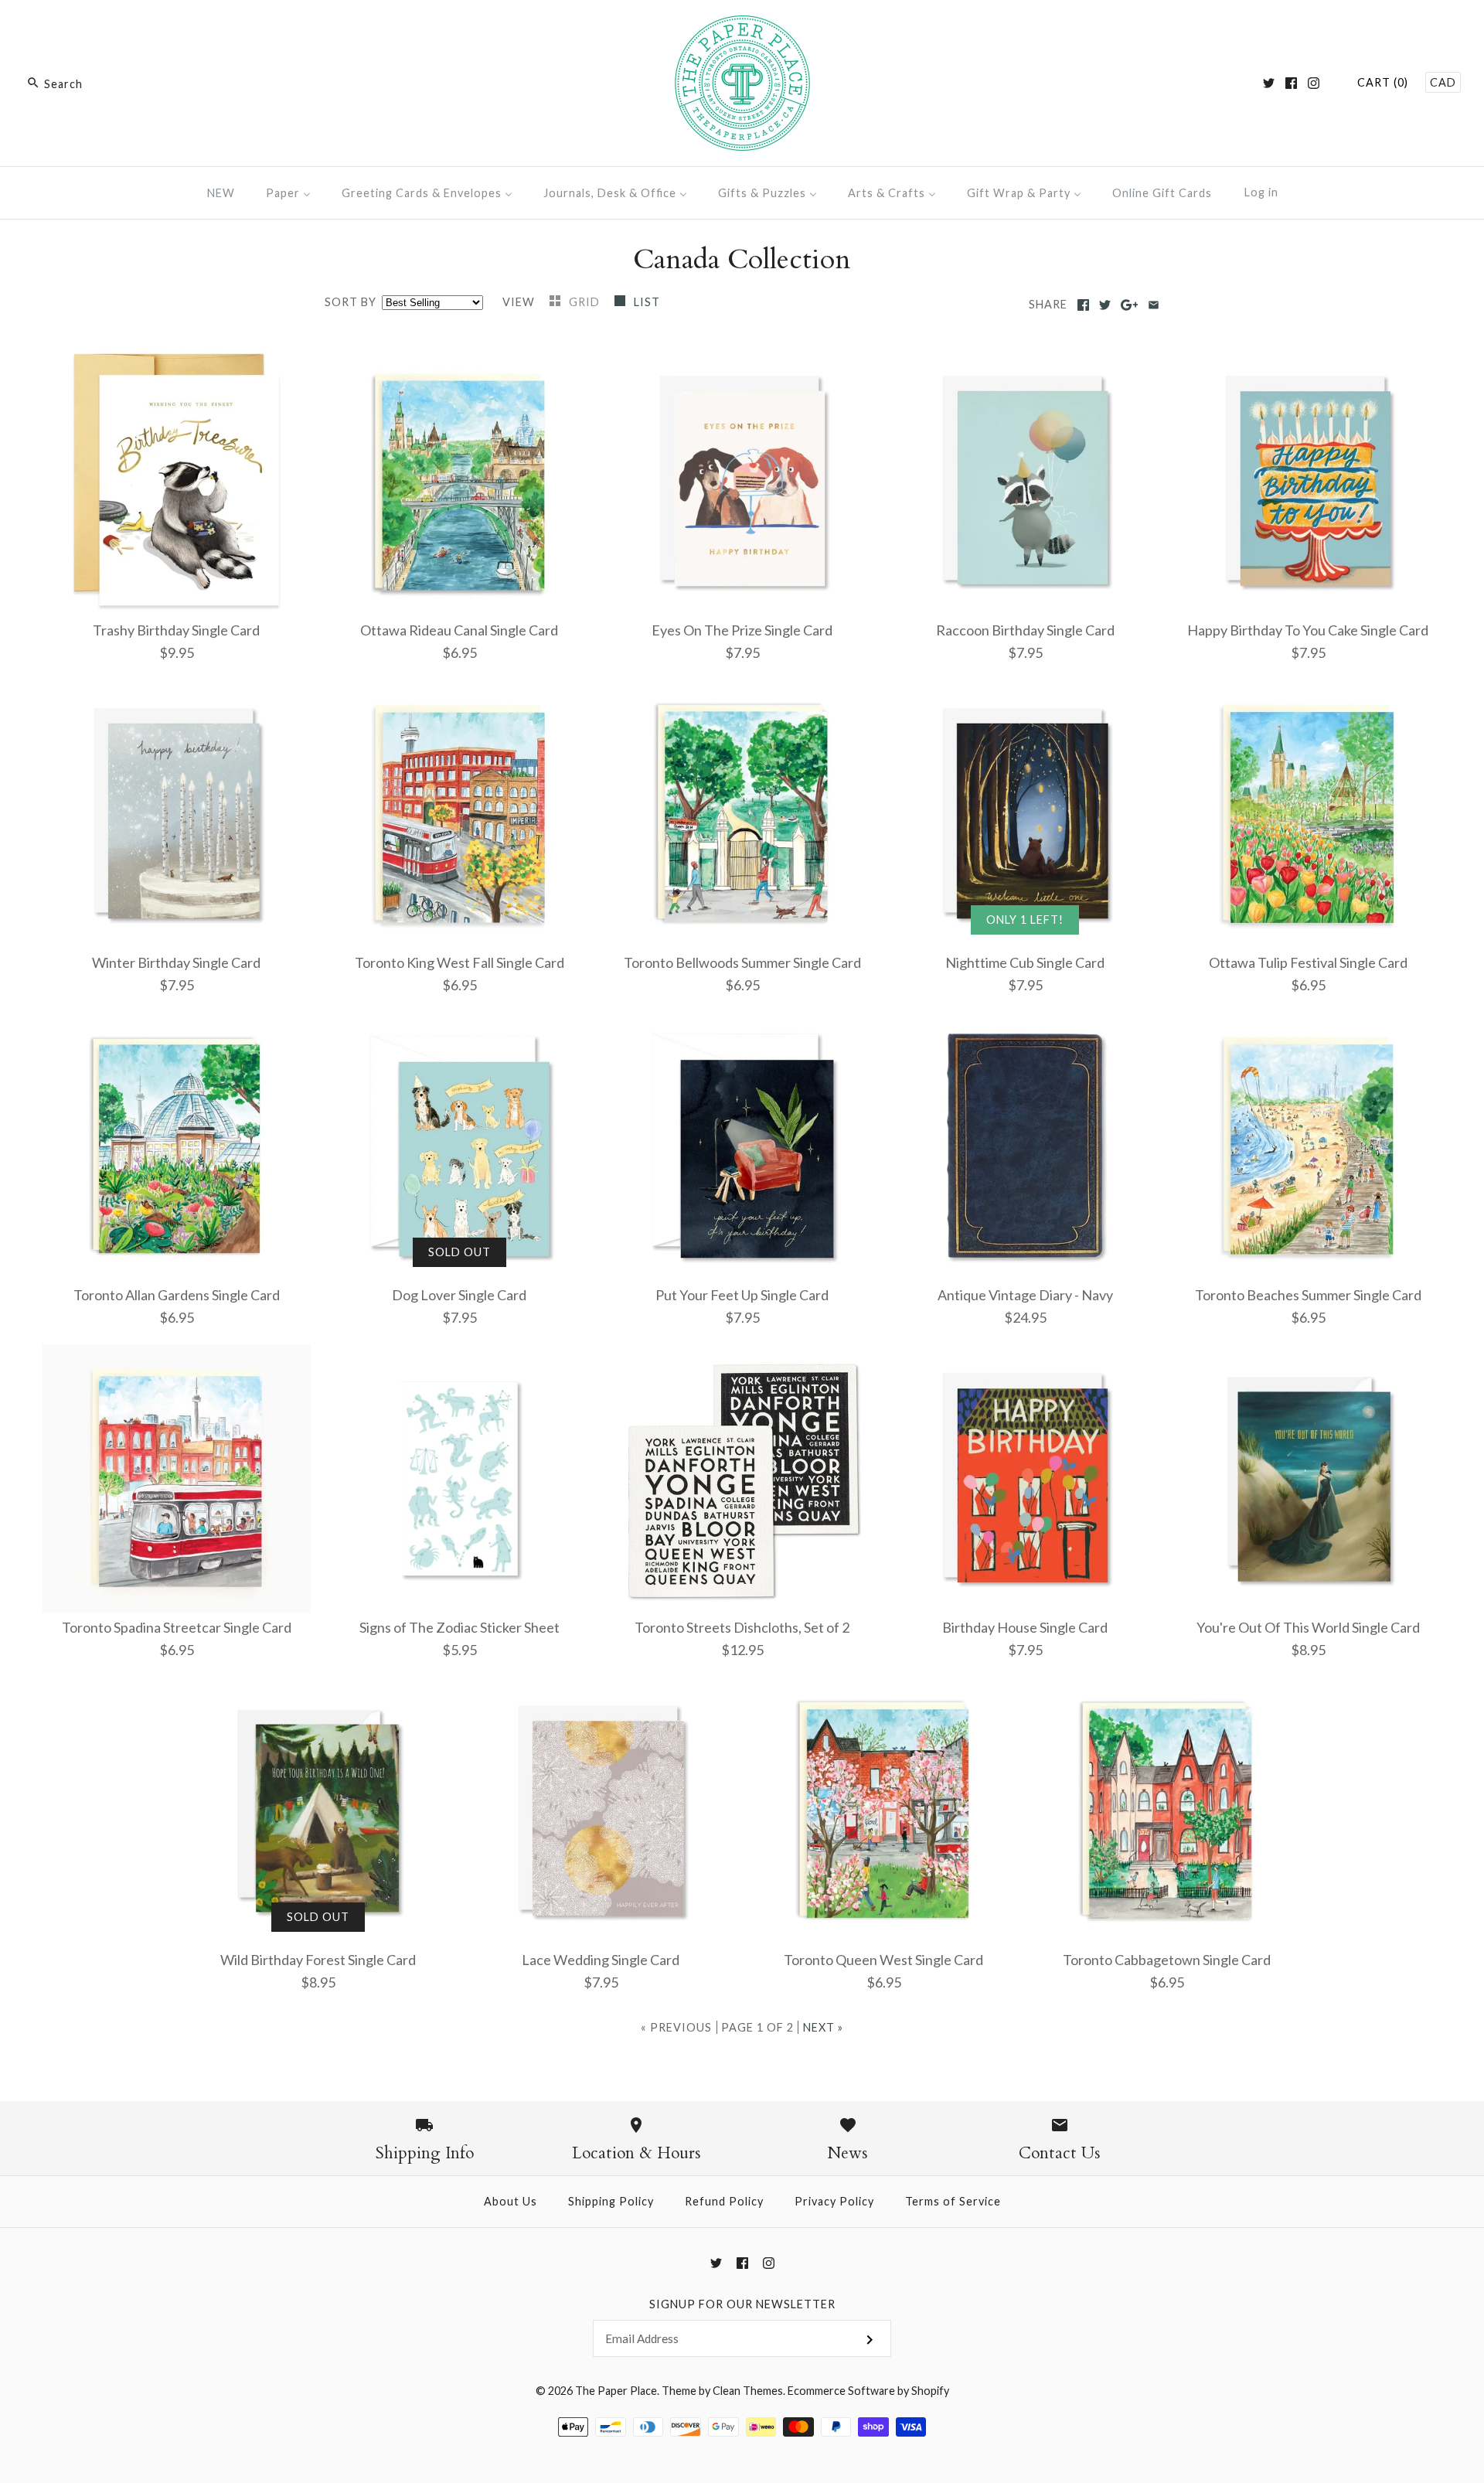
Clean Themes (748, 2391)
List (647, 302)
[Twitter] (1269, 83)
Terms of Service (953, 2201)
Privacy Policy (834, 2201)
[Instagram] (1314, 83)
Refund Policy (724, 2201)
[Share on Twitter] (1105, 305)
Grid (586, 302)
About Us (511, 2201)
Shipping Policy (611, 2201)
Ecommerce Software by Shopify (868, 2391)
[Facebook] (1291, 83)
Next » (823, 2027)
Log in (1261, 192)
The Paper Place (616, 2391)
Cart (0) (1383, 82)
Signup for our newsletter (742, 2304)
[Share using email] (1154, 305)
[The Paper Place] (742, 26)
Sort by (351, 302)
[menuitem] (221, 193)
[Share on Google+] (1130, 305)
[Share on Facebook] (1083, 305)
